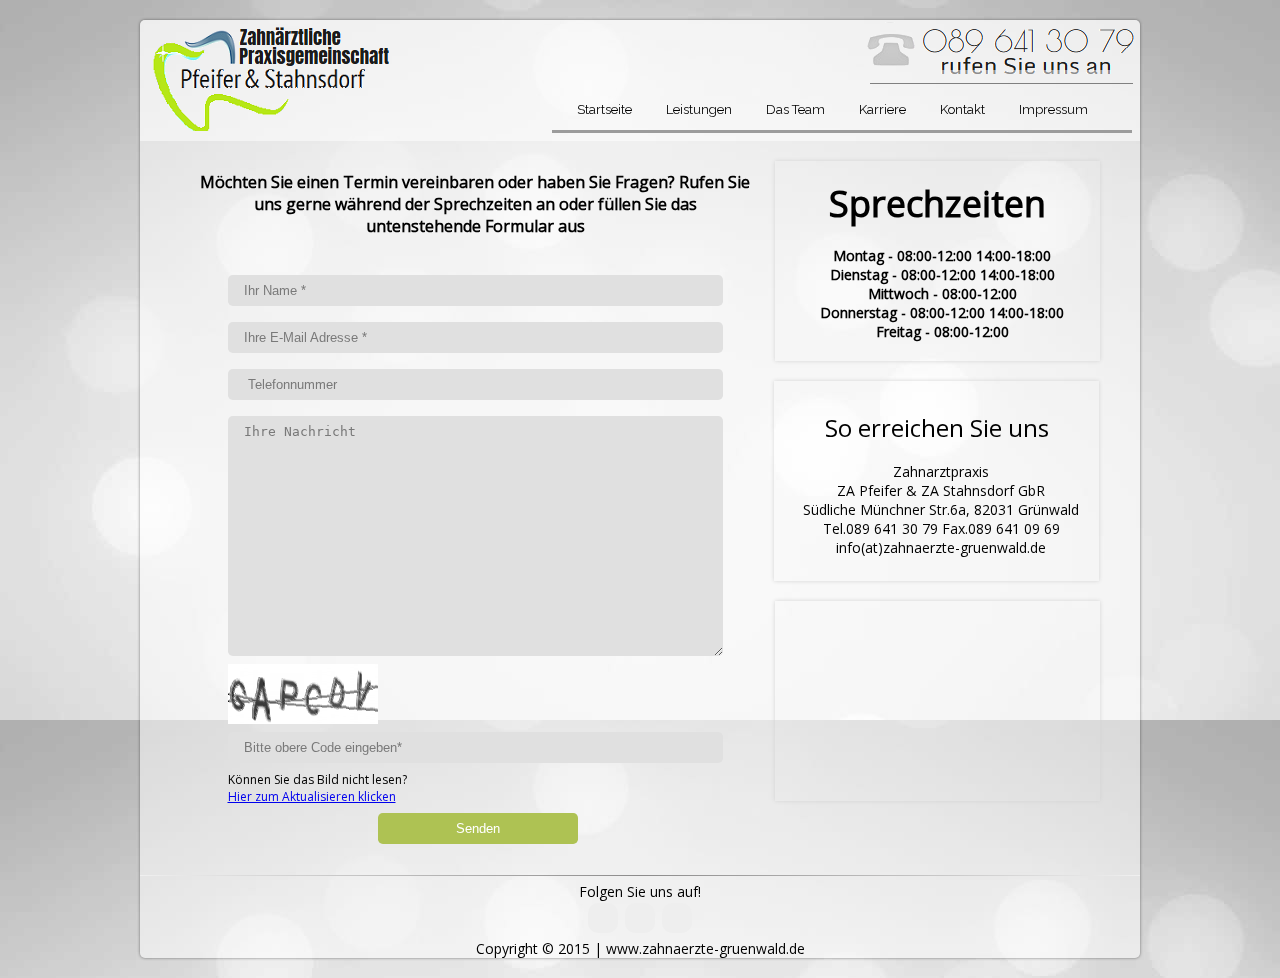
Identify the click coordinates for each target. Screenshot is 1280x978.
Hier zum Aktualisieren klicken (312, 796)
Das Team (795, 109)
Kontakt (962, 109)
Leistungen (699, 109)
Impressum (1053, 109)
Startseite (604, 109)
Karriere (882, 109)
